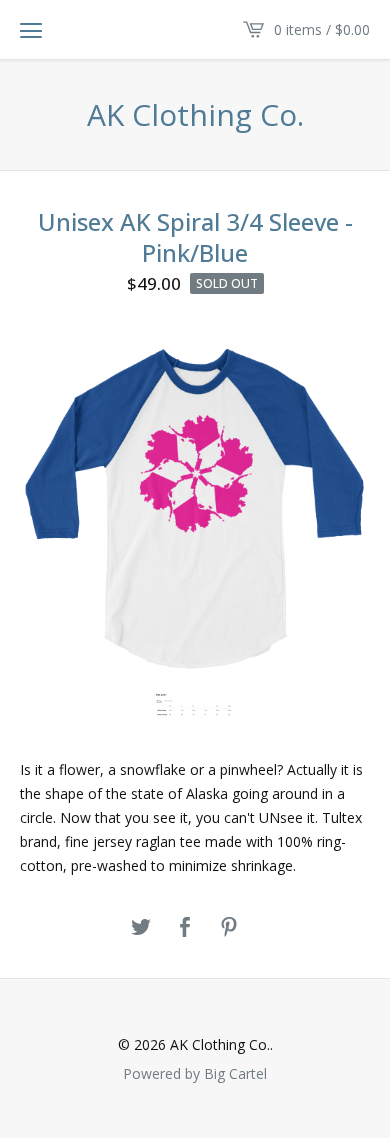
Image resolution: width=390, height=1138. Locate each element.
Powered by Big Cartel (195, 1073)
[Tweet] (141, 928)
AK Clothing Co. (195, 115)
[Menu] (31, 30)
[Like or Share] (185, 928)
